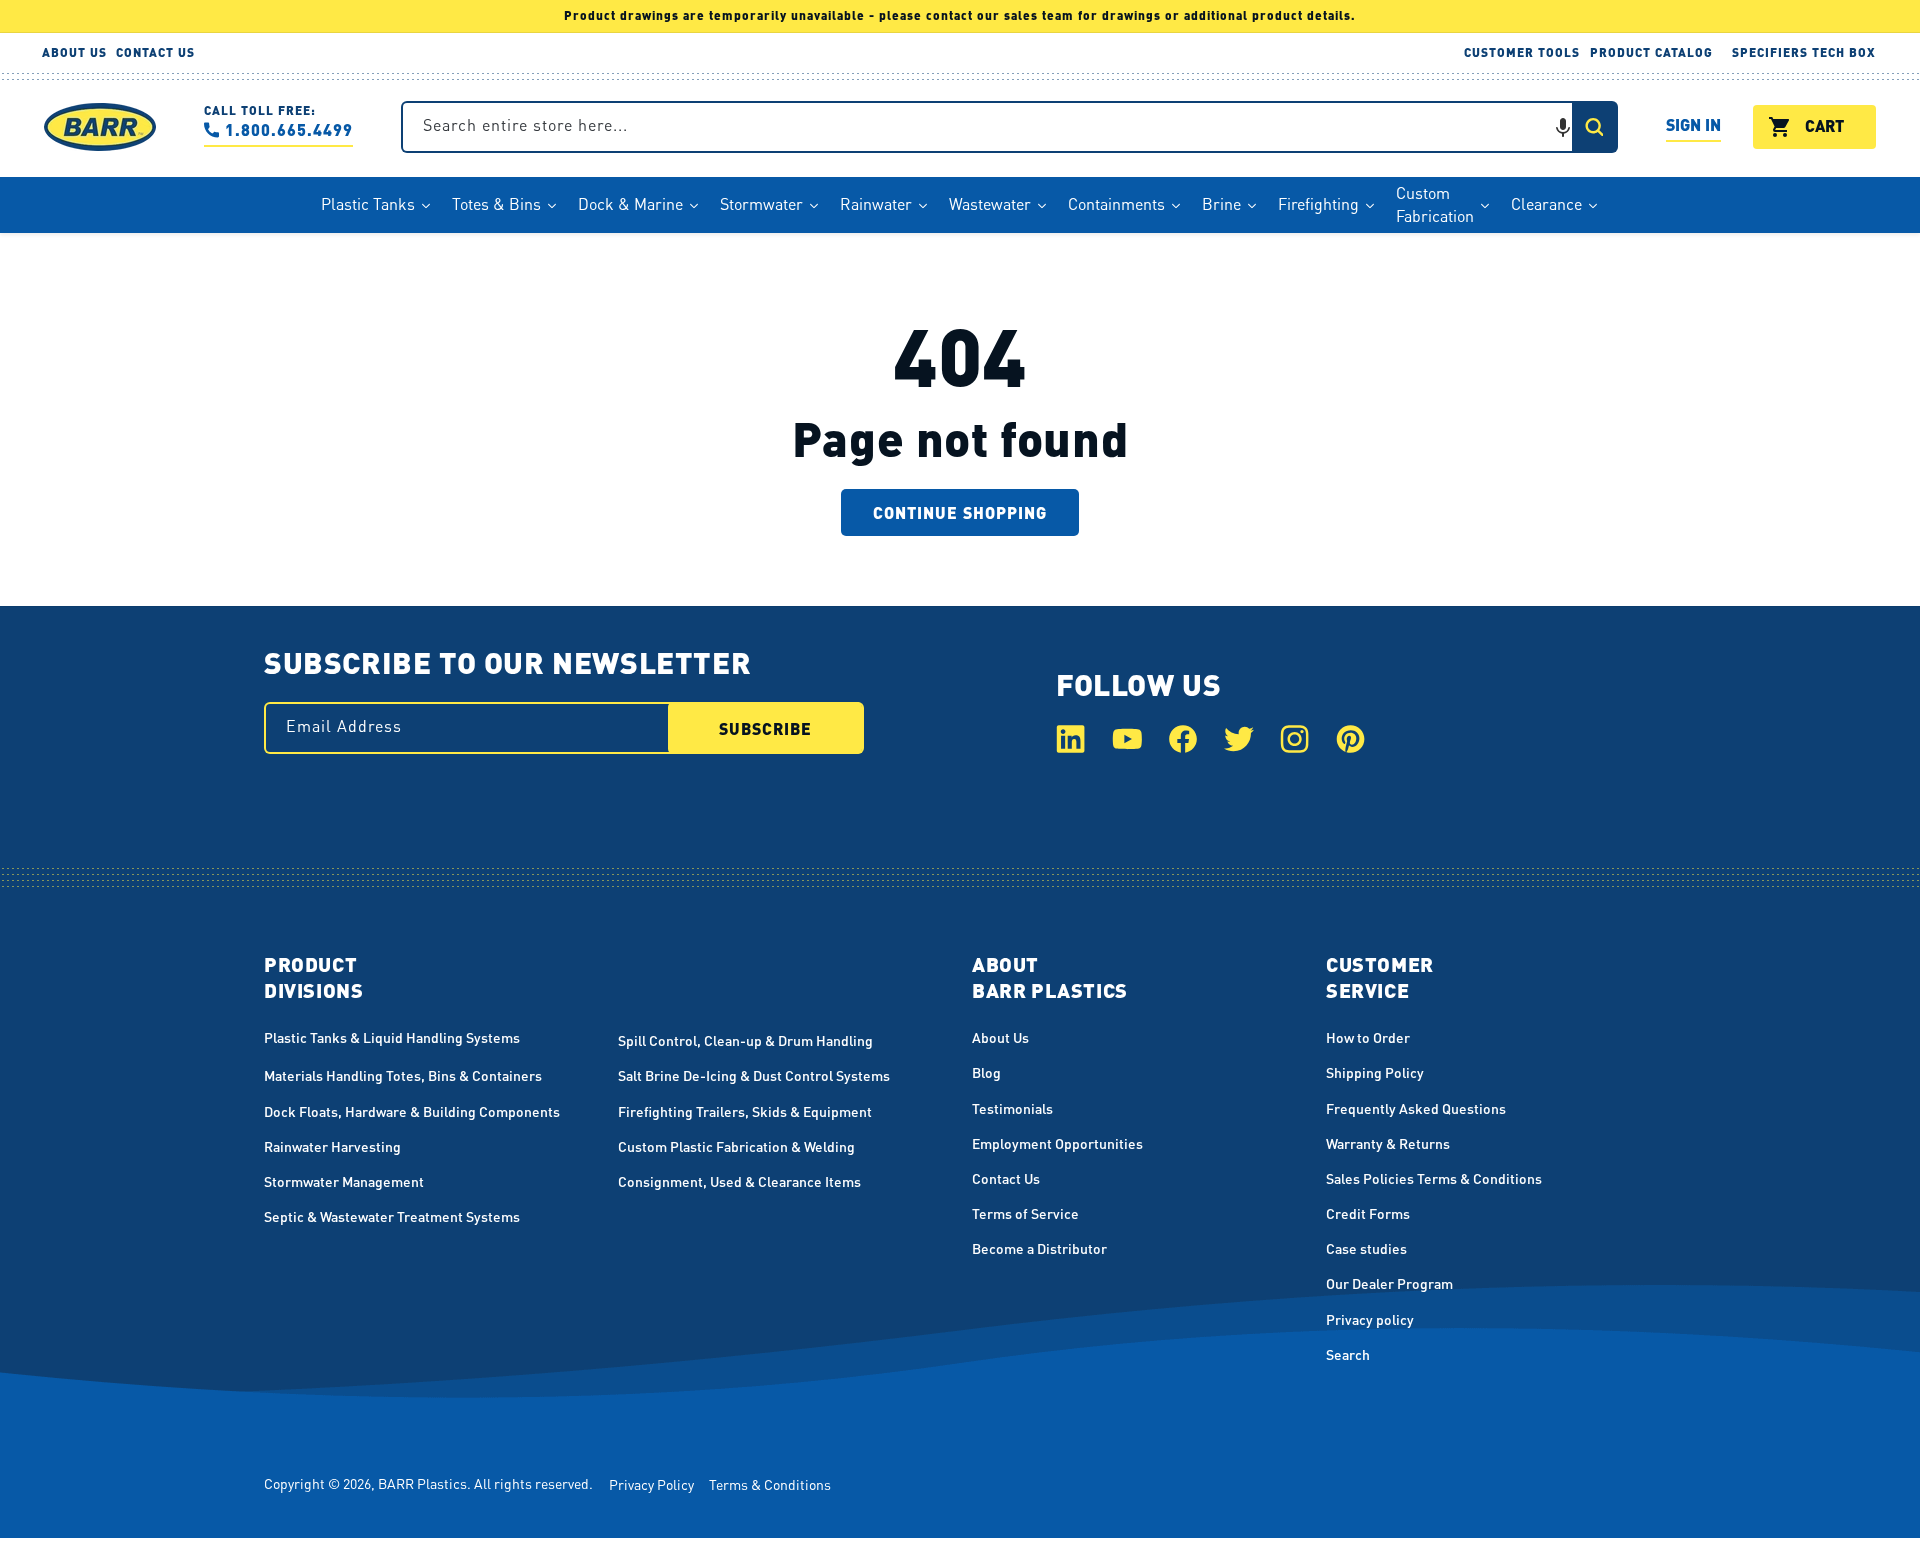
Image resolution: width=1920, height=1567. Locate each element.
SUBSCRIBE (765, 728)
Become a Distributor (1039, 1248)
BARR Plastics (422, 1483)
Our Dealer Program (1389, 1283)
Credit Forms (1368, 1213)
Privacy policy (1370, 1319)
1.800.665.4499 (289, 129)
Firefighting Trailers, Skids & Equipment (745, 1111)
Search (1348, 1354)
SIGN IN (1693, 127)
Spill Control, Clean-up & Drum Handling (745, 1040)
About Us (1000, 1037)
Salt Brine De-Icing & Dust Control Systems (754, 1075)
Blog (986, 1072)
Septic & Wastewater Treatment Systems (392, 1216)
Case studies (1366, 1248)
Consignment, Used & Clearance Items (739, 1181)
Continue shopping (960, 512)
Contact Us (1006, 1178)
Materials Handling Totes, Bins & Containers (403, 1075)
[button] (1563, 127)
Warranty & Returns (1388, 1143)
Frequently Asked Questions (1416, 1108)
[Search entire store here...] (1594, 127)
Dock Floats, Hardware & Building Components (412, 1111)
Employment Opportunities (1057, 1143)
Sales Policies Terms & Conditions (1434, 1178)
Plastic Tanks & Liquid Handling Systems (392, 1037)
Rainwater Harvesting (332, 1146)
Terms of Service (1025, 1213)
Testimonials (1012, 1108)
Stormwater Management (344, 1181)
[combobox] (1009, 127)
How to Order (1368, 1037)
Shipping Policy (1375, 1072)
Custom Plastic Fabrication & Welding (736, 1146)
